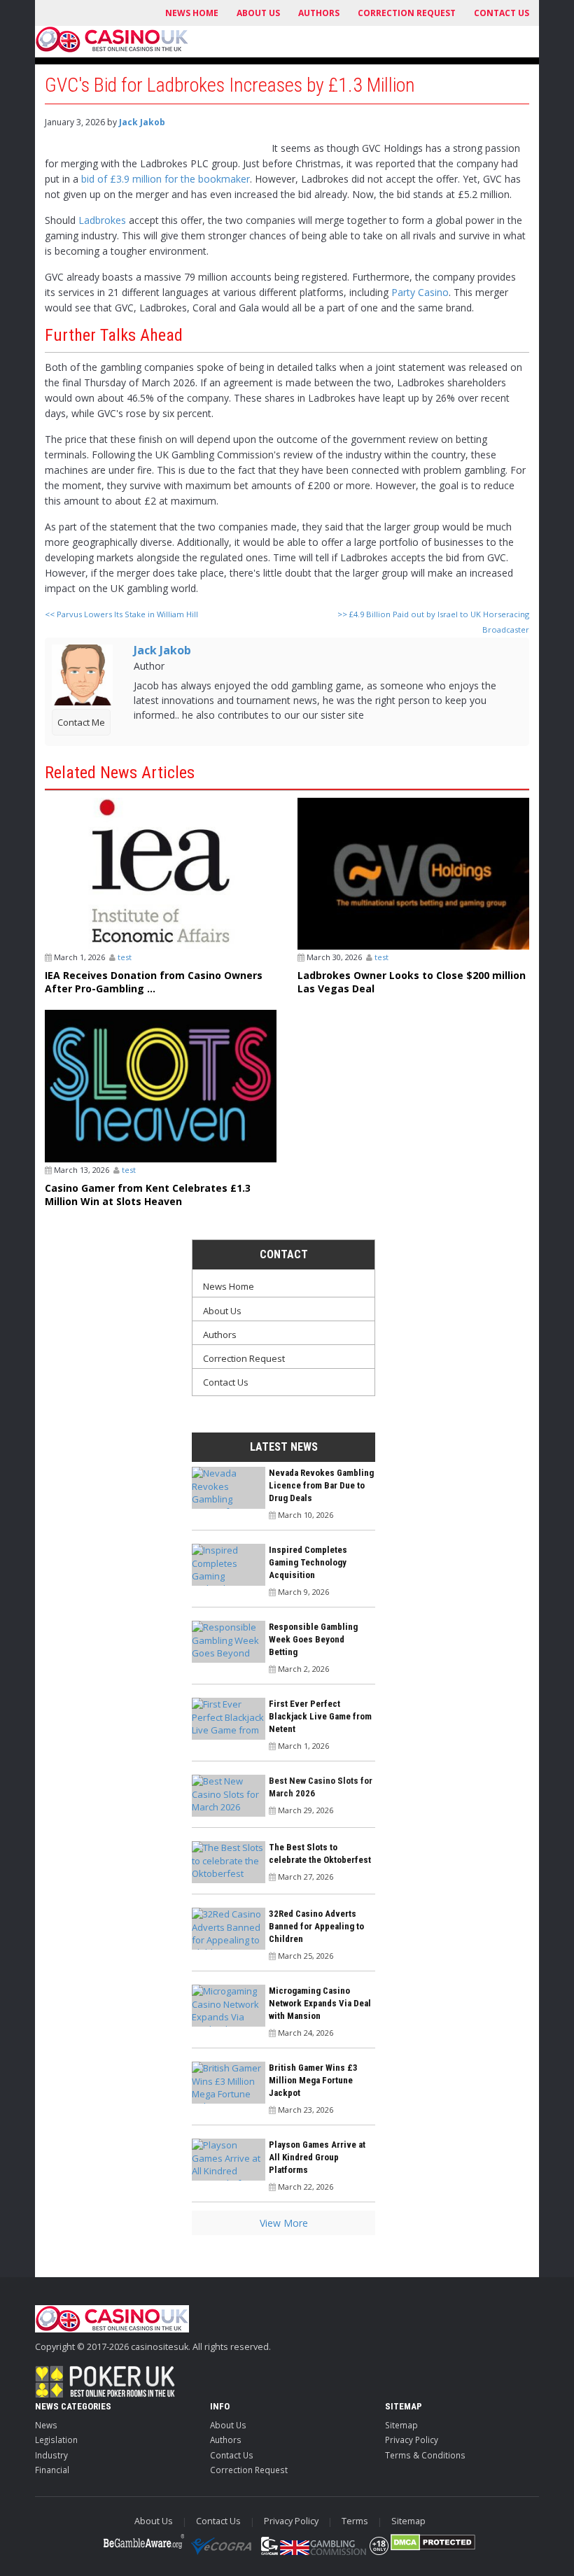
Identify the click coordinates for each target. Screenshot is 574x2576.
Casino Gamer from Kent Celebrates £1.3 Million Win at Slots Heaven (148, 1195)
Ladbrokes (102, 220)
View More (284, 2223)
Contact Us (502, 13)
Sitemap (401, 2425)
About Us (258, 13)
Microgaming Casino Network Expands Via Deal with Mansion (320, 2003)
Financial (52, 2470)
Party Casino (420, 292)
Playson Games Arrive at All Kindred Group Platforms (317, 2157)
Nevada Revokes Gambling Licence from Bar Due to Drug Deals (321, 1485)
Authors (319, 13)
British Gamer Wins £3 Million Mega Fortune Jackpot (313, 2080)
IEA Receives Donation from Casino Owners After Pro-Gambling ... (154, 982)
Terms (355, 2521)
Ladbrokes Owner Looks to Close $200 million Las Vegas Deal (412, 982)
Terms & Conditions (425, 2455)
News (46, 2425)
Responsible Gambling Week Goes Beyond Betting (313, 1639)
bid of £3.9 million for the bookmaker (166, 179)
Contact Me (81, 722)
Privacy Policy (412, 2440)
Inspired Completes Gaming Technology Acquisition (308, 1562)
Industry (51, 2455)
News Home (192, 13)
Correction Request (407, 13)
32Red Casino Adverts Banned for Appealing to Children (316, 1926)
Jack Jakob (142, 122)
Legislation (56, 2440)
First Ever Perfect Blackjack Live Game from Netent (320, 1716)
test (125, 957)
